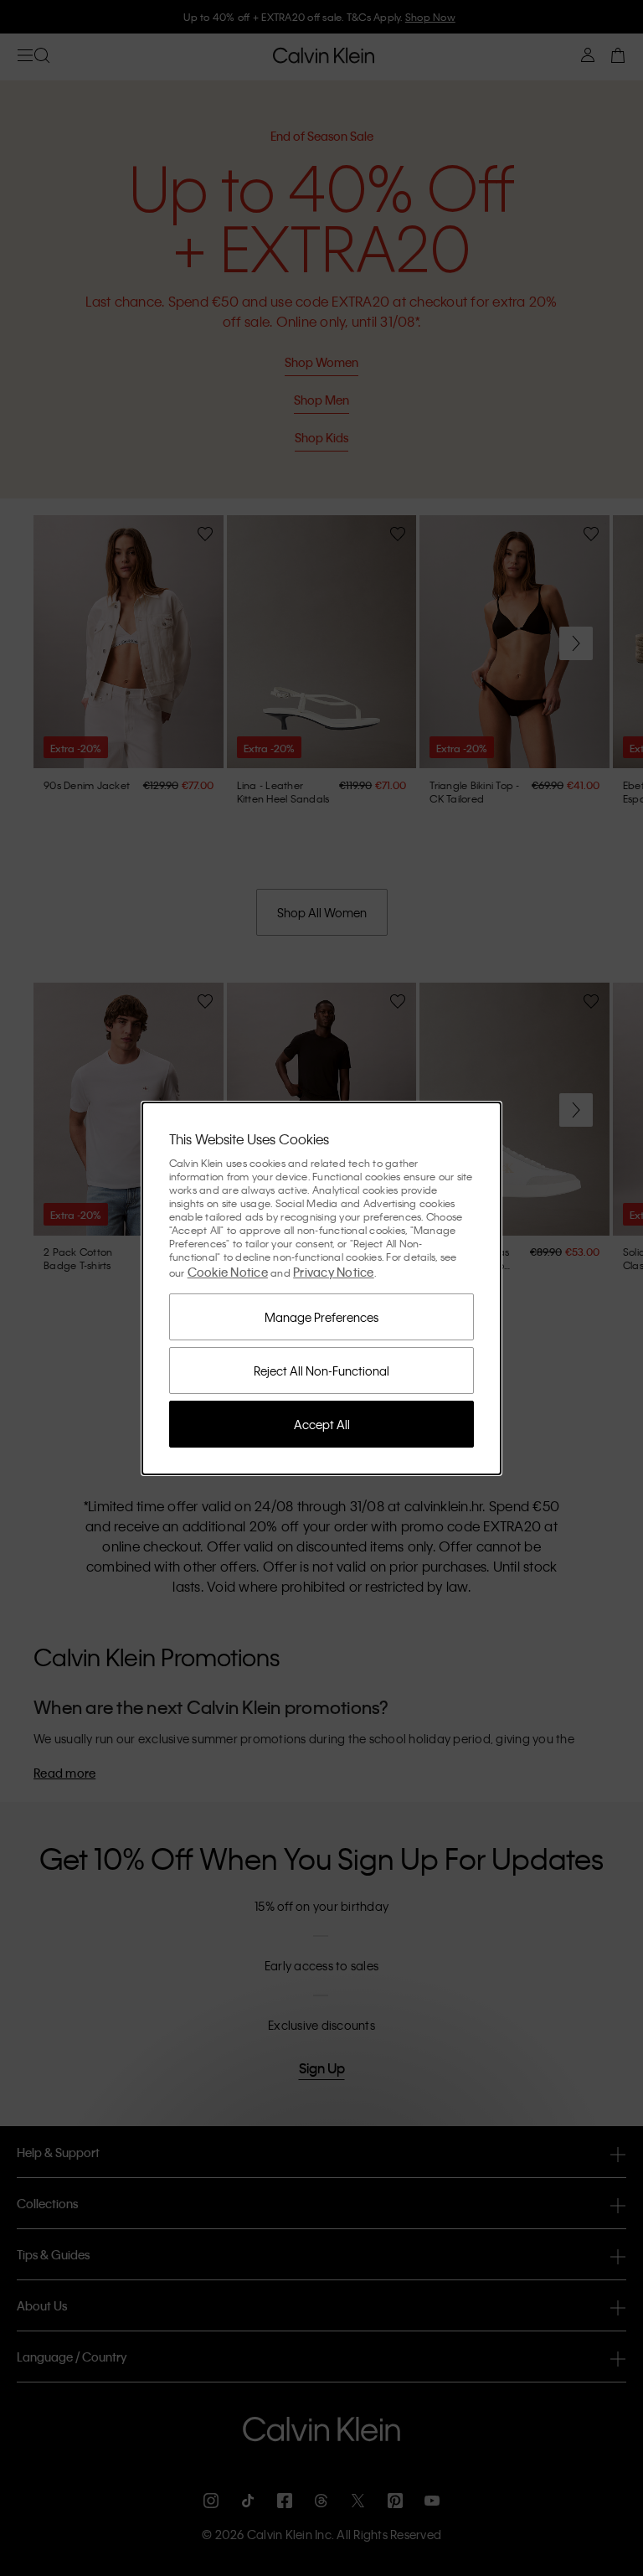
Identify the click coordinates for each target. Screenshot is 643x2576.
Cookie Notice (228, 1272)
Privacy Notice (334, 1272)
